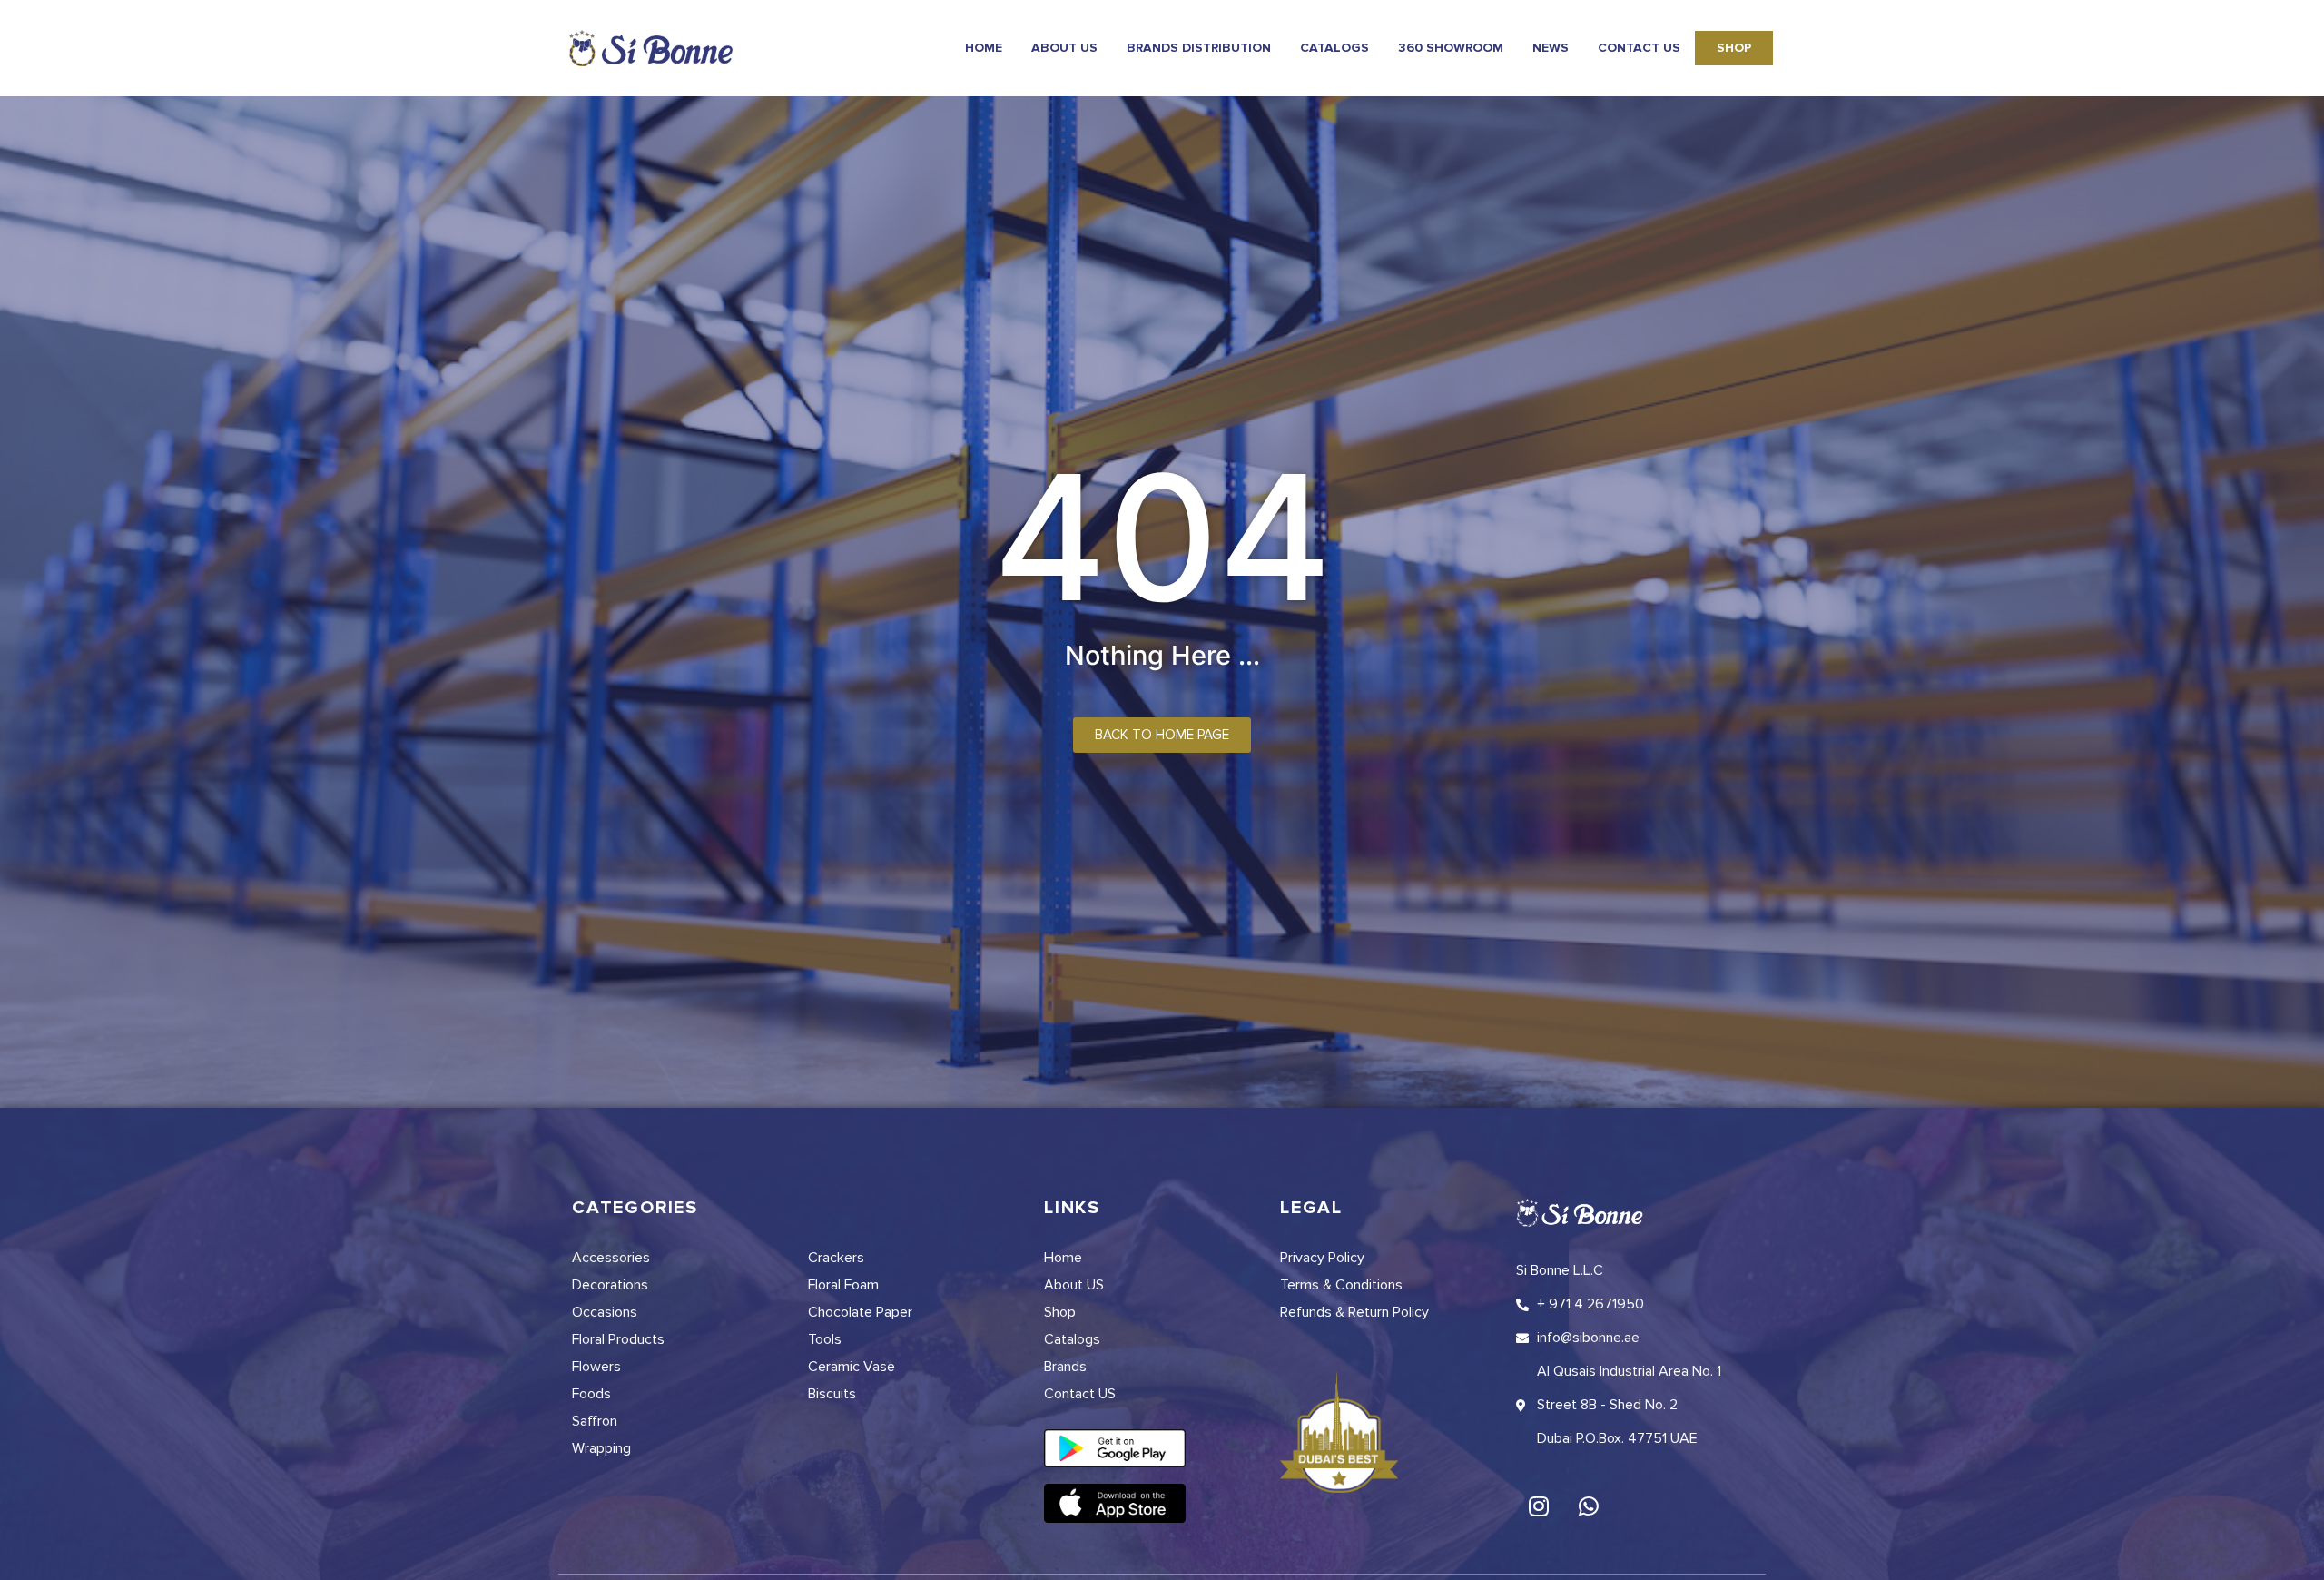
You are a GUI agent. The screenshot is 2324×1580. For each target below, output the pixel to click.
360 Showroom (1451, 48)
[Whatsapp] (1589, 1506)
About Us (1064, 48)
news (1551, 48)
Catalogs (1334, 48)
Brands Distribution (1199, 48)
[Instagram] (1539, 1506)
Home (984, 48)
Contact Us (1639, 48)
